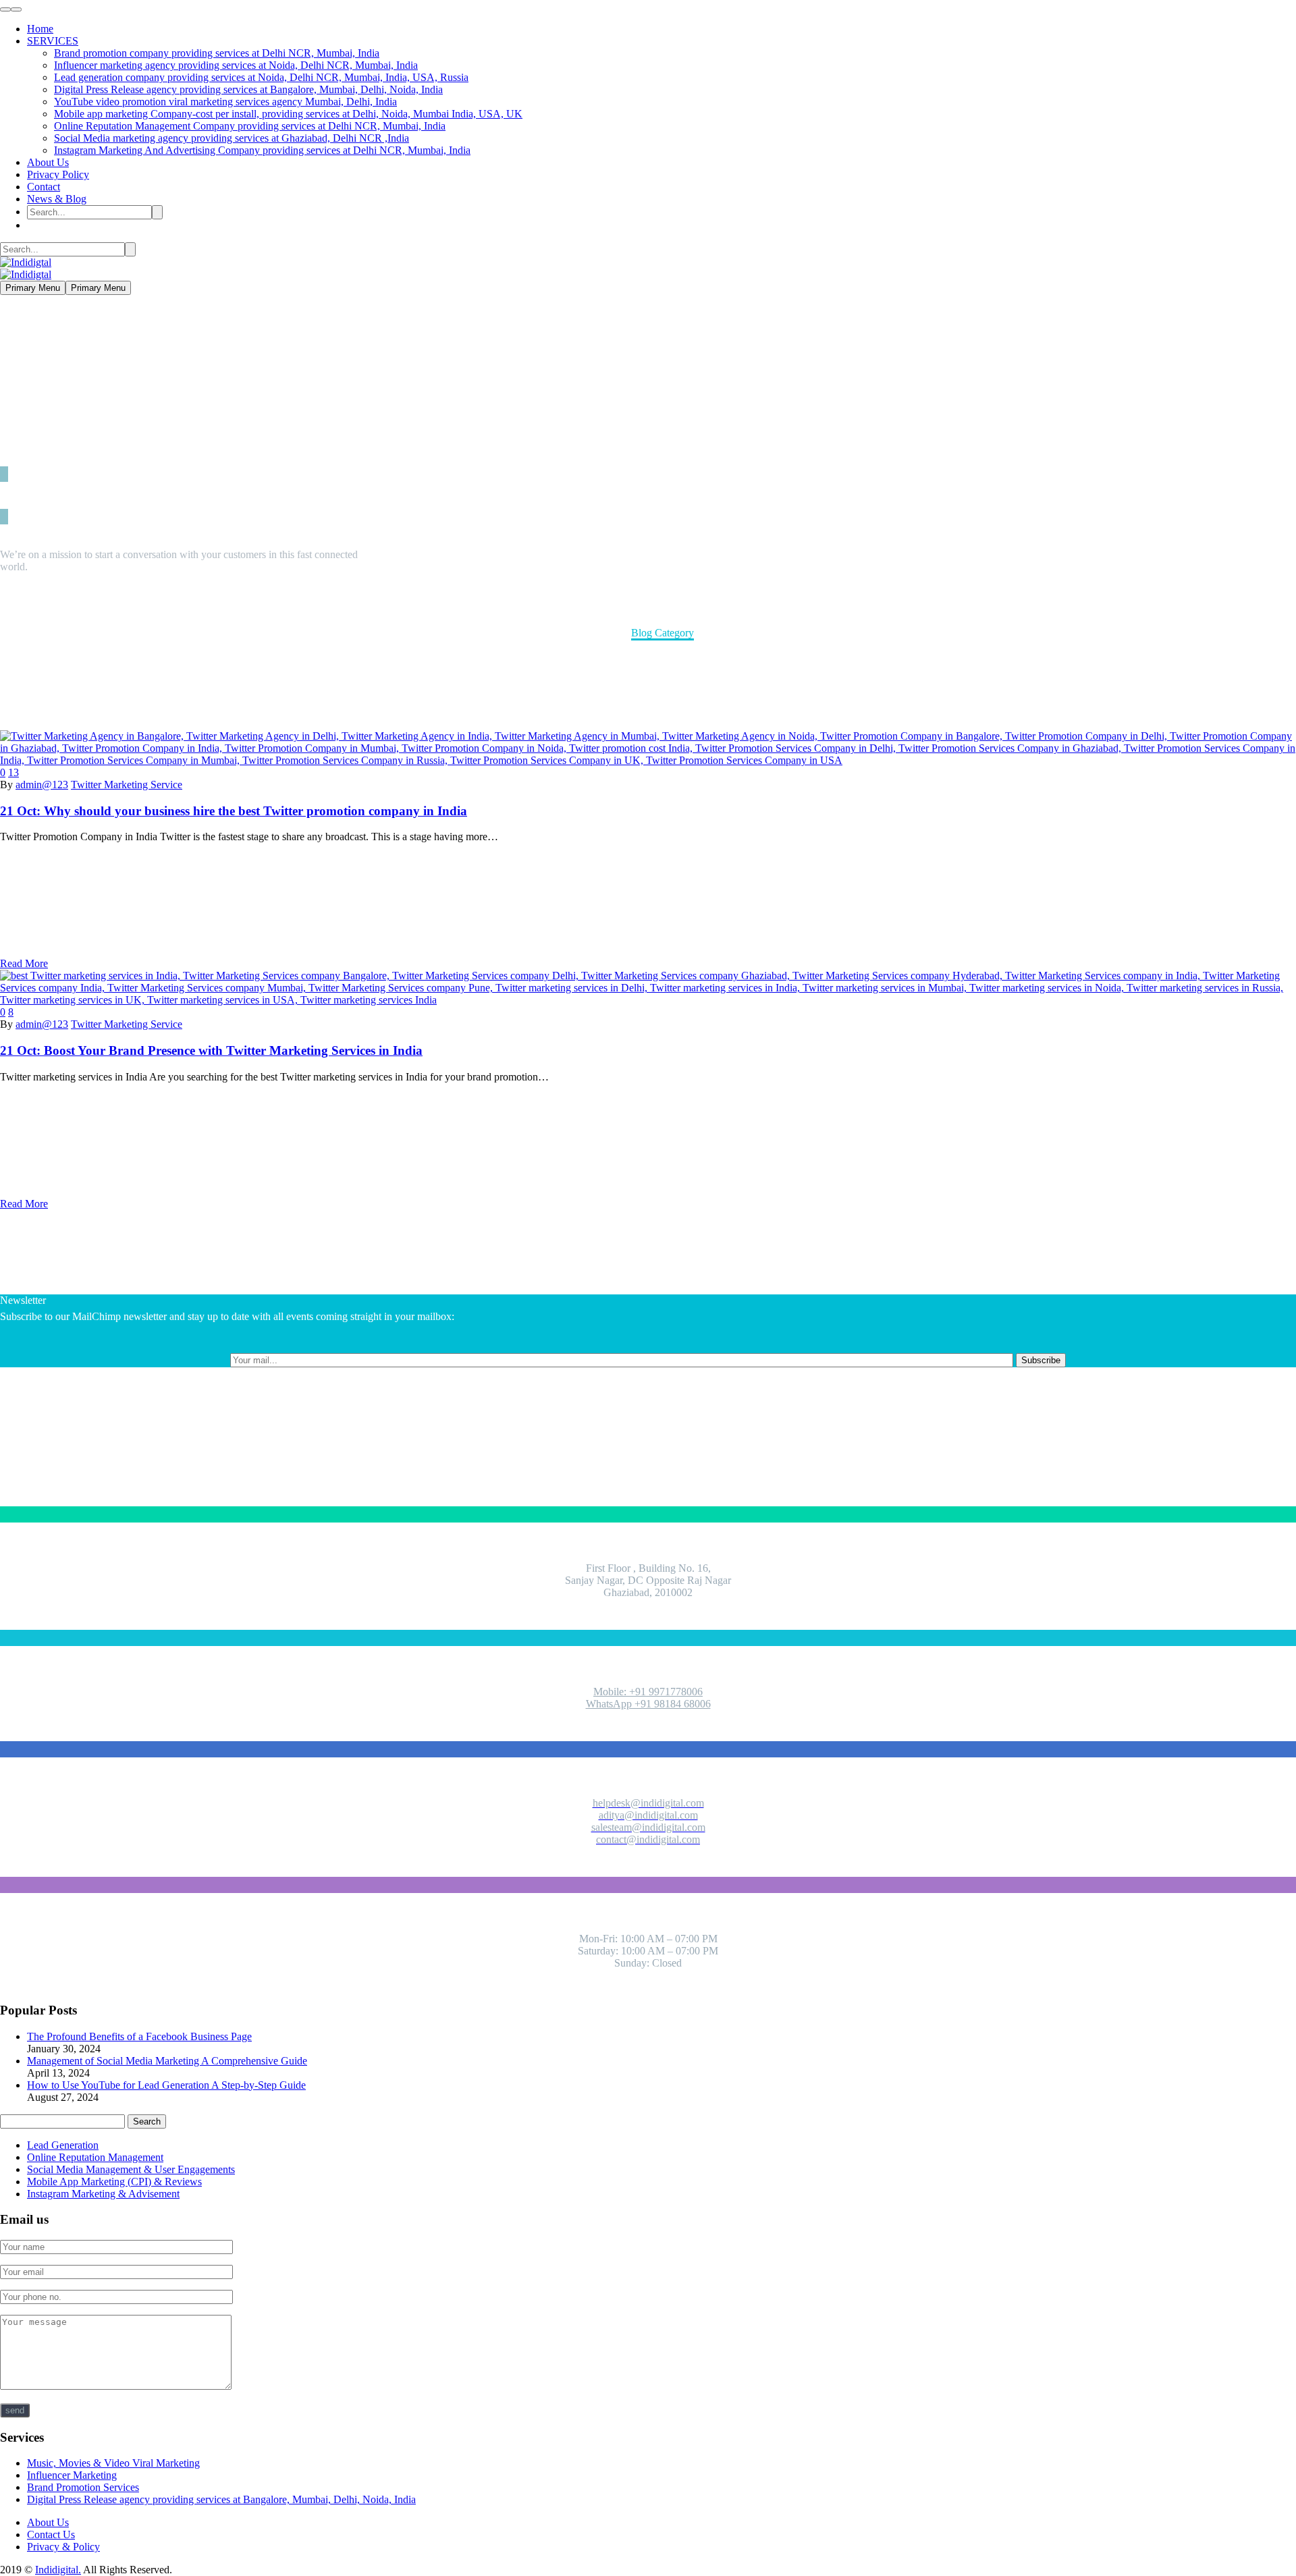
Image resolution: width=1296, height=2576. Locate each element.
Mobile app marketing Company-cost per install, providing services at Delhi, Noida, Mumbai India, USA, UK (288, 114)
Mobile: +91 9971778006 (648, 1692)
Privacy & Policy (63, 2547)
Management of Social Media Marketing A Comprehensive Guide (167, 2061)
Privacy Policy (58, 174)
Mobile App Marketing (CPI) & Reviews (114, 2182)
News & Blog (57, 199)
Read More (24, 963)
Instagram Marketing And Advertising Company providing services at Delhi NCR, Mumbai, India (262, 150)
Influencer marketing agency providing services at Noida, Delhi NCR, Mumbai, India (236, 65)
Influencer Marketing (72, 2475)
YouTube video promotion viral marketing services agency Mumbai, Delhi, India (225, 102)
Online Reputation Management (95, 2157)
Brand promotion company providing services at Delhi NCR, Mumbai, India (217, 53)
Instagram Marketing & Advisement (103, 2194)
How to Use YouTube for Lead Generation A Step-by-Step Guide (166, 2085)
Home (40, 29)
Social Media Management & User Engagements (131, 2169)
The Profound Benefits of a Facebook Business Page (139, 2036)
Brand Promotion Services (83, 2487)
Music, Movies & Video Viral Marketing (113, 2463)
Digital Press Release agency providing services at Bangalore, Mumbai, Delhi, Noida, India (248, 89)
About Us (48, 162)
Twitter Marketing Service (127, 785)
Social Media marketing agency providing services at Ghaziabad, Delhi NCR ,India (232, 138)
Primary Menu (33, 288)
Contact (44, 187)
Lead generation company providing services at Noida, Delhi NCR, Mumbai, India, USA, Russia (261, 77)
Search (147, 2121)
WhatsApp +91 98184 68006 (648, 1704)
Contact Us (51, 2534)
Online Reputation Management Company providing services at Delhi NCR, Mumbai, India (250, 126)
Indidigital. (58, 2570)
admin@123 (42, 785)
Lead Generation (63, 2145)
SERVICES (53, 41)
